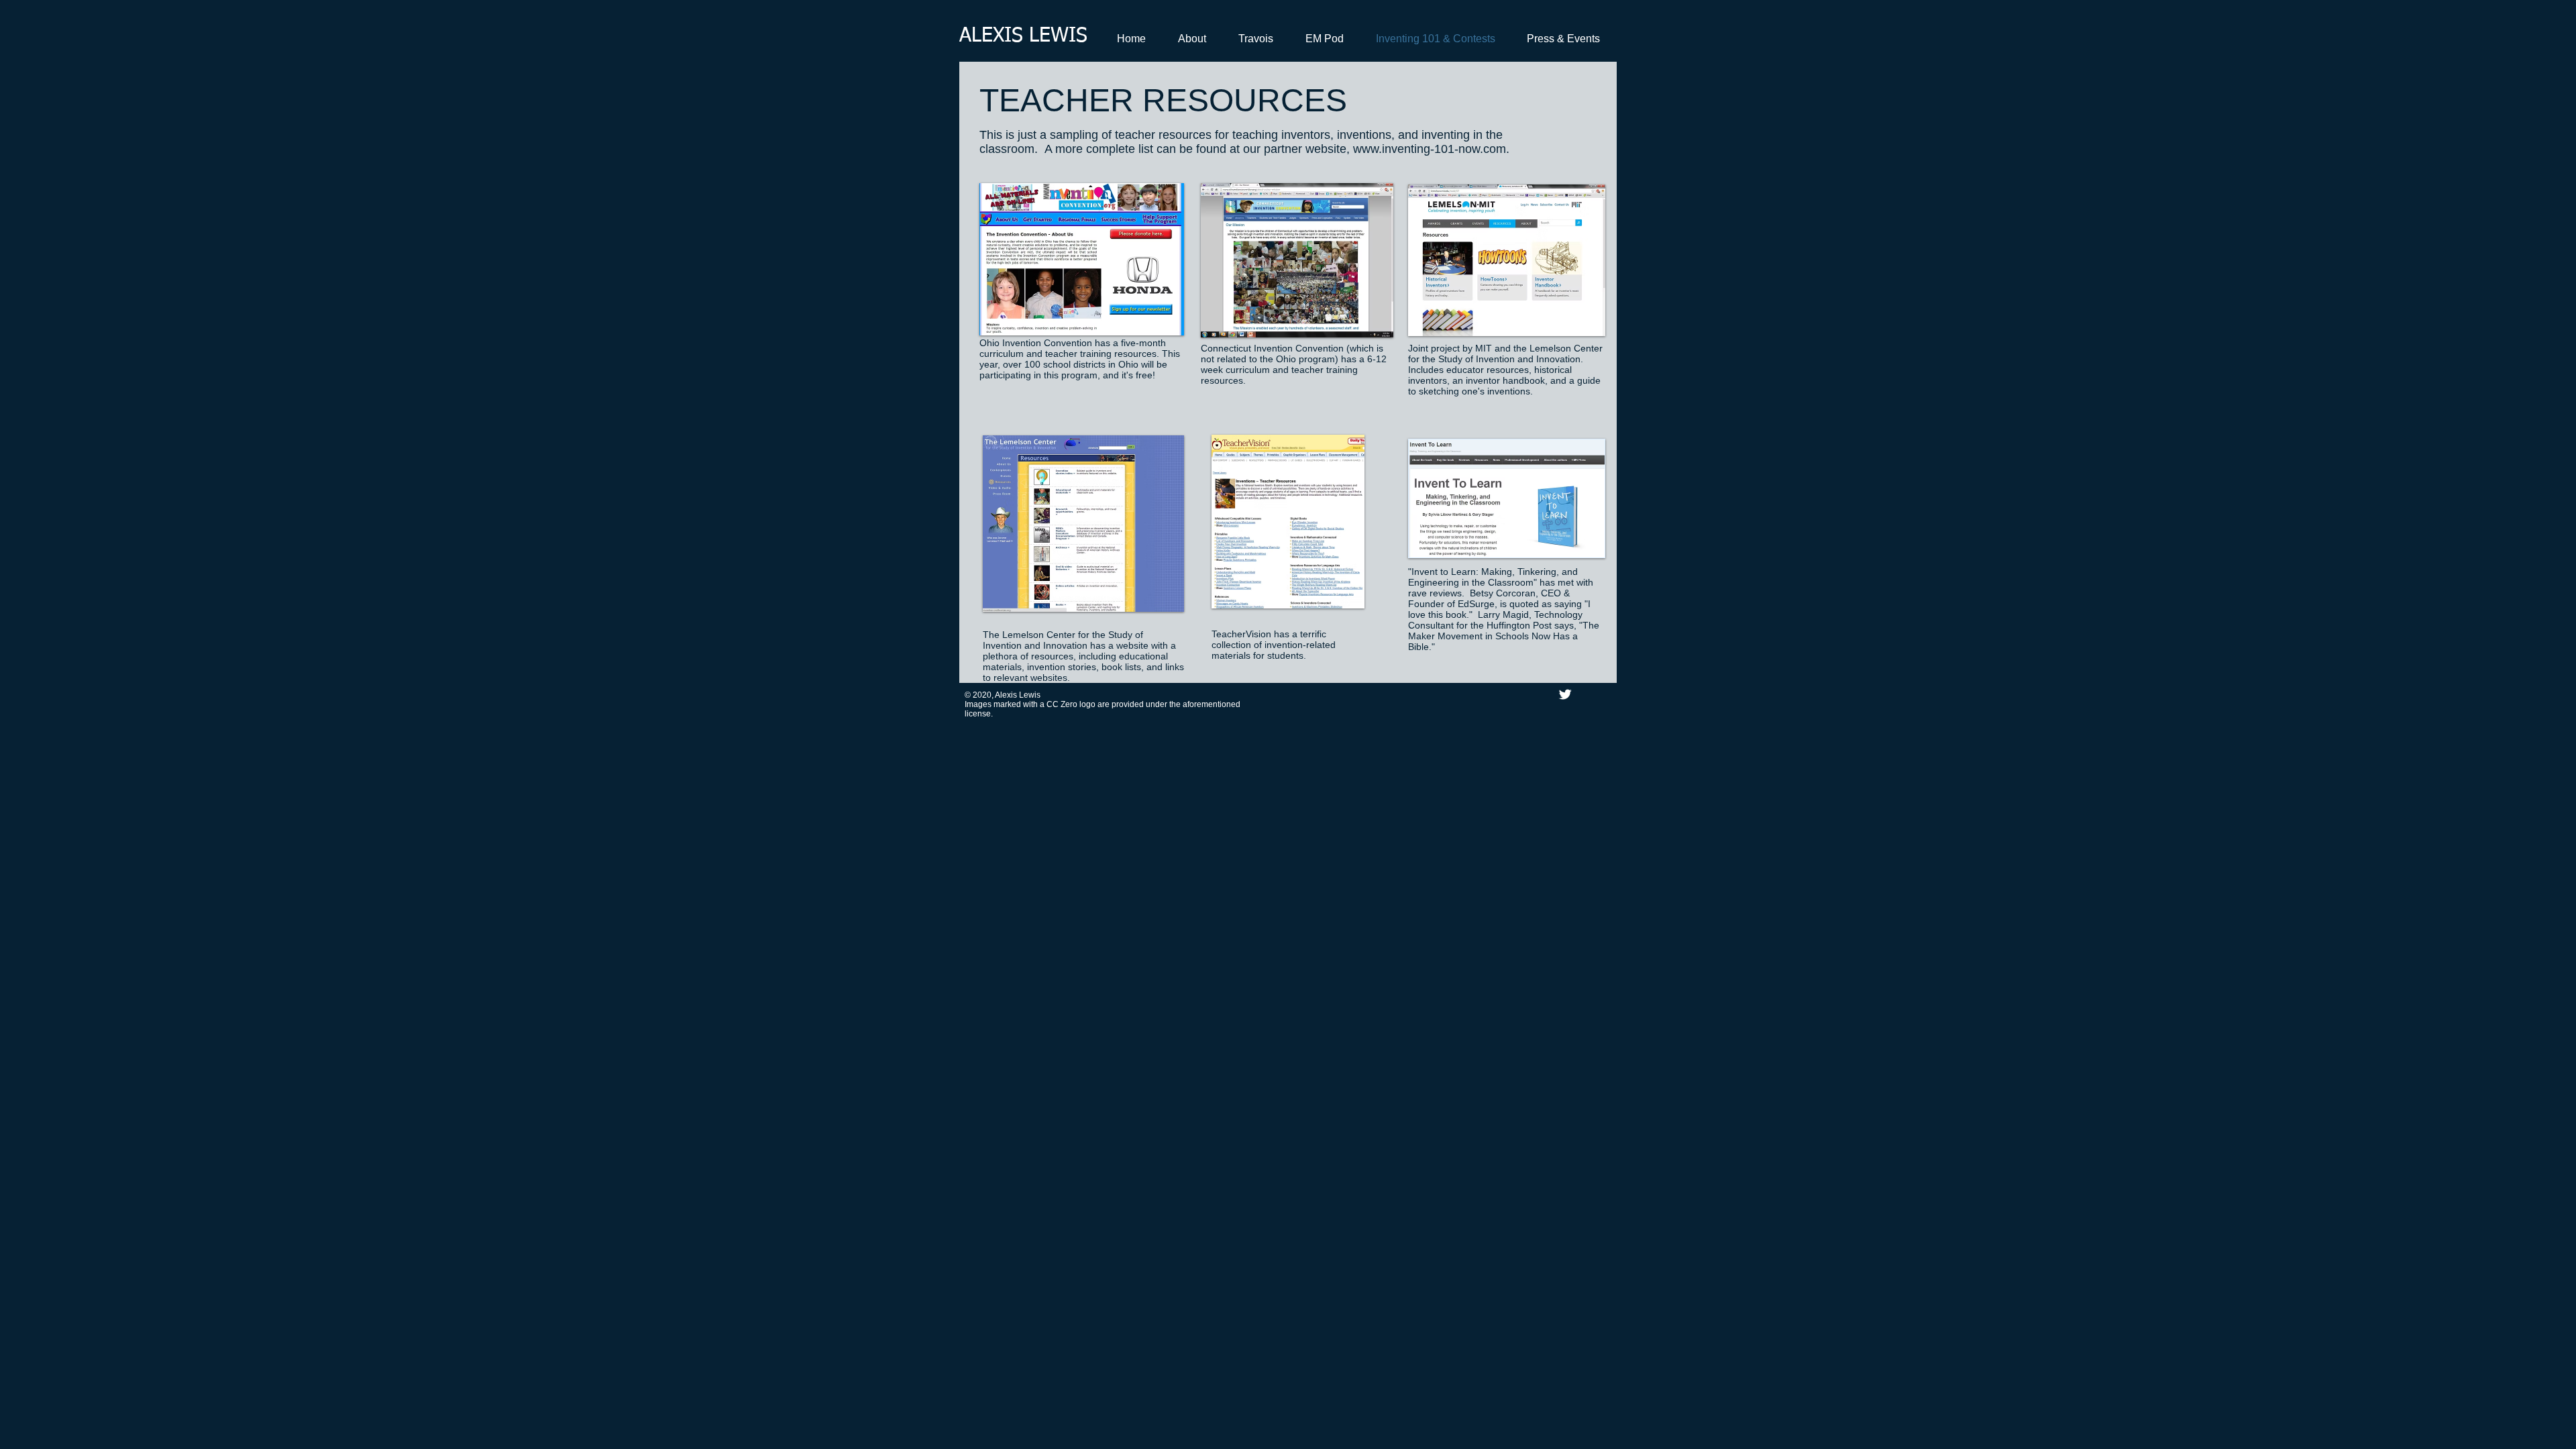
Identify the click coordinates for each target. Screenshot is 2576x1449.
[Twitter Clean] (1565, 694)
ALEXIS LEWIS (1023, 36)
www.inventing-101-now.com (1430, 149)
